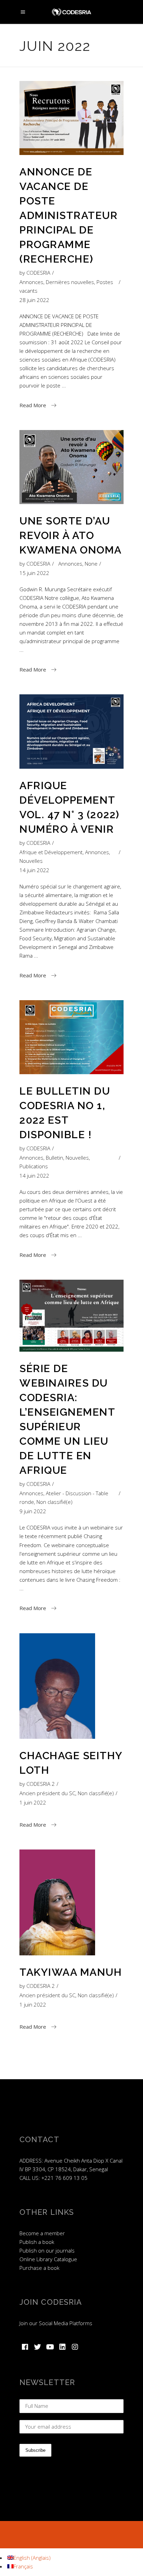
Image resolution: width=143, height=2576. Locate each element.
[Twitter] (37, 2347)
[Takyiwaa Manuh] (57, 1902)
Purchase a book (39, 2268)
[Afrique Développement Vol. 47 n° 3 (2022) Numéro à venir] (71, 732)
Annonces (31, 282)
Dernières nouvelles (70, 282)
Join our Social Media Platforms (56, 2323)
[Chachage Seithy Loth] (57, 1686)
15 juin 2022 (34, 573)
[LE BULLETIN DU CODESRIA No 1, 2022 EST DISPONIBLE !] (71, 1037)
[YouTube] (50, 2347)
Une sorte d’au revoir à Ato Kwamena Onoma (71, 535)
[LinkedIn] (62, 2347)
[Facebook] (25, 2347)
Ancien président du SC (47, 1793)
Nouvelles (31, 861)
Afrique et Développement (51, 852)
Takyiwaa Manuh (71, 1972)
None (91, 564)
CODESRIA (38, 273)
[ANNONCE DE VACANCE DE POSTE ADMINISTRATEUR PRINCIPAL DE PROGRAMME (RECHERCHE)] (71, 118)
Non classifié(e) (54, 1502)
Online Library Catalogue (48, 2259)
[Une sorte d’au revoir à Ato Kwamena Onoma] (71, 467)
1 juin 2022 (33, 1802)
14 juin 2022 (34, 870)
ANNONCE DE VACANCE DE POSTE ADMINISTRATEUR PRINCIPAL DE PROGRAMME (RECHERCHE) (69, 215)
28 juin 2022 (34, 300)
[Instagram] (75, 2347)
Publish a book (37, 2242)
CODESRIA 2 (41, 1784)
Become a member (42, 2233)
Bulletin (54, 1158)
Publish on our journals (47, 2250)
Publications (34, 1166)
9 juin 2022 (33, 1511)
